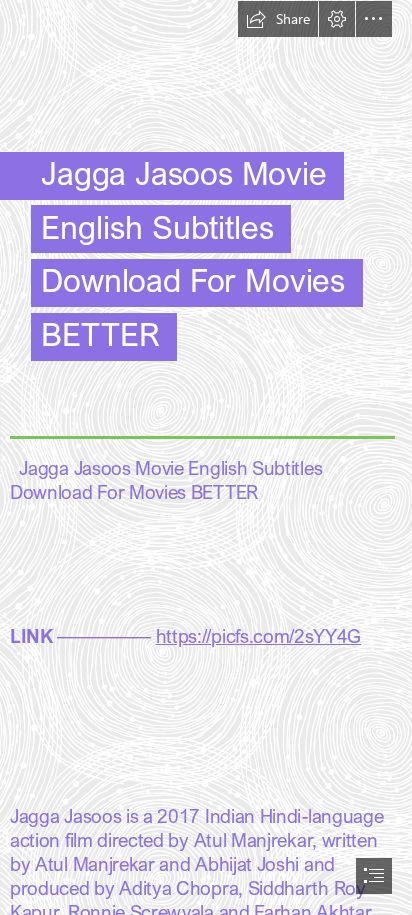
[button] (278, 19)
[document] (206, 457)
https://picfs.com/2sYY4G (259, 635)
